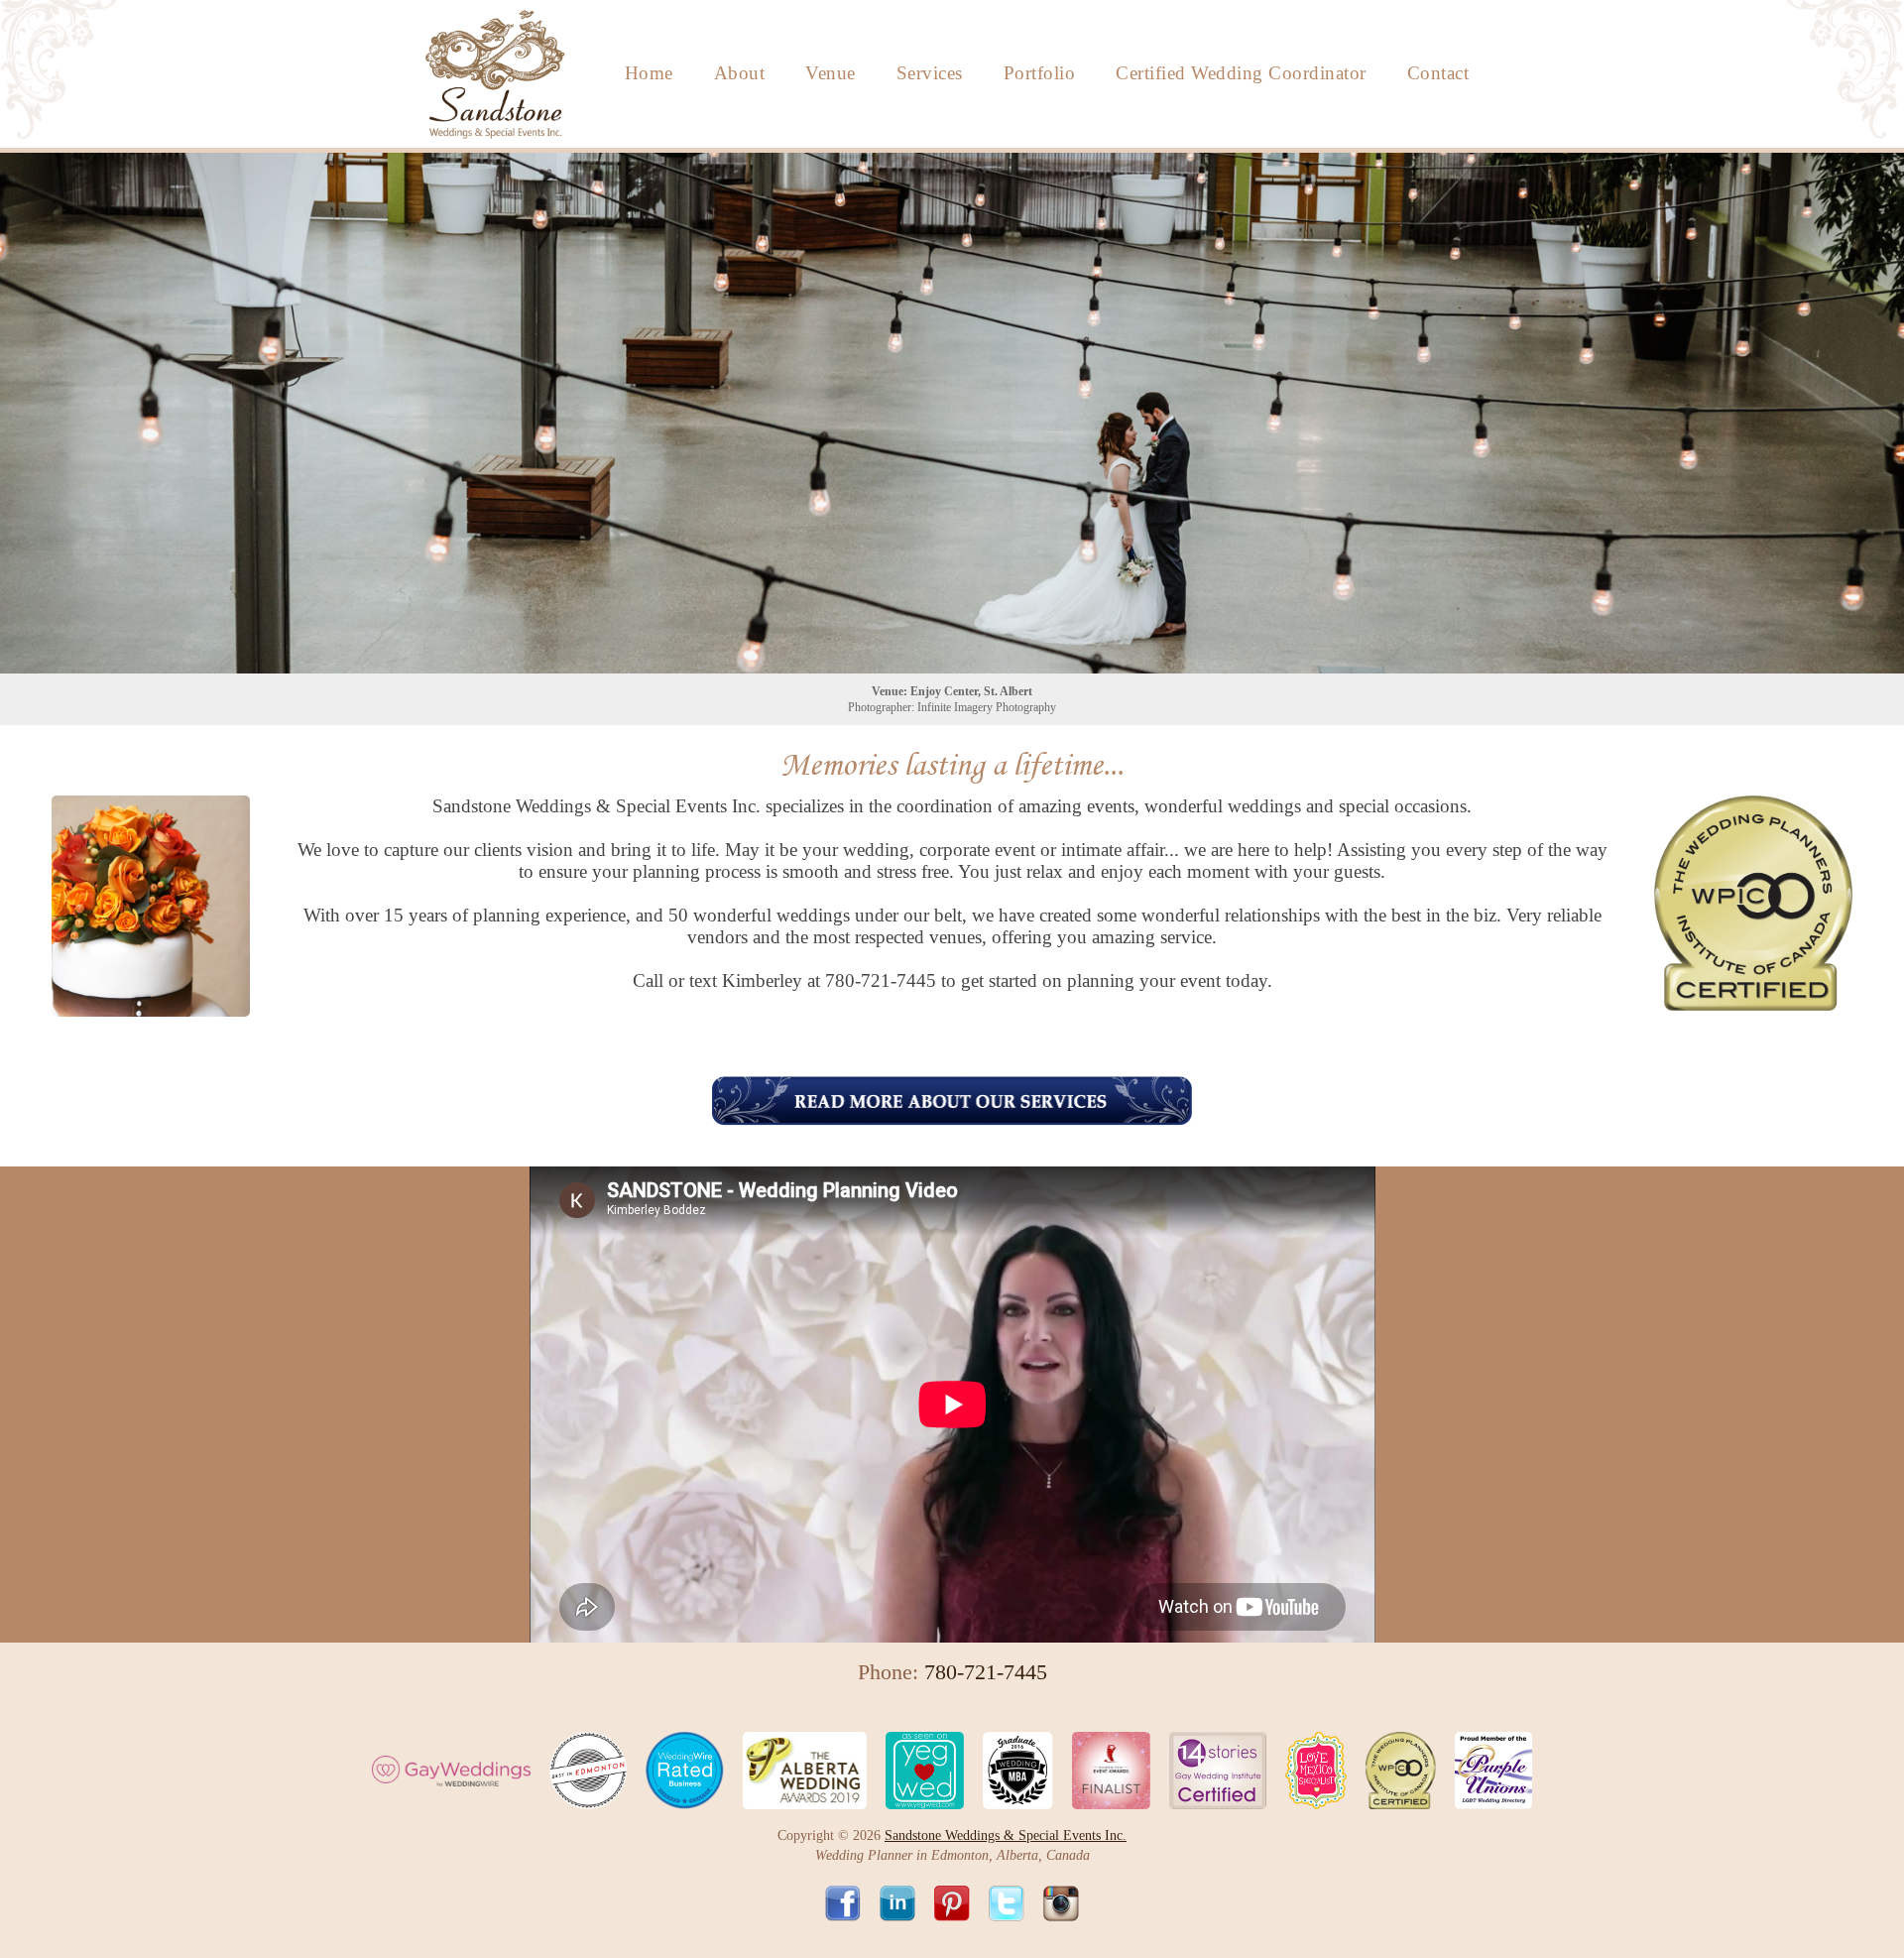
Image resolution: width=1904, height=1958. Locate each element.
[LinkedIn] (905, 1911)
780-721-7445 (881, 980)
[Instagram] (1061, 1911)
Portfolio (1040, 73)
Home (649, 73)
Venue (831, 73)
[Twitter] (1014, 1911)
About (740, 73)
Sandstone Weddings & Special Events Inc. (1006, 1836)
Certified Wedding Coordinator (1241, 73)
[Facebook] (850, 1911)
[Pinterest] (959, 1911)
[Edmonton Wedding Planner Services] (952, 1101)
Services (930, 73)
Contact (1438, 73)
